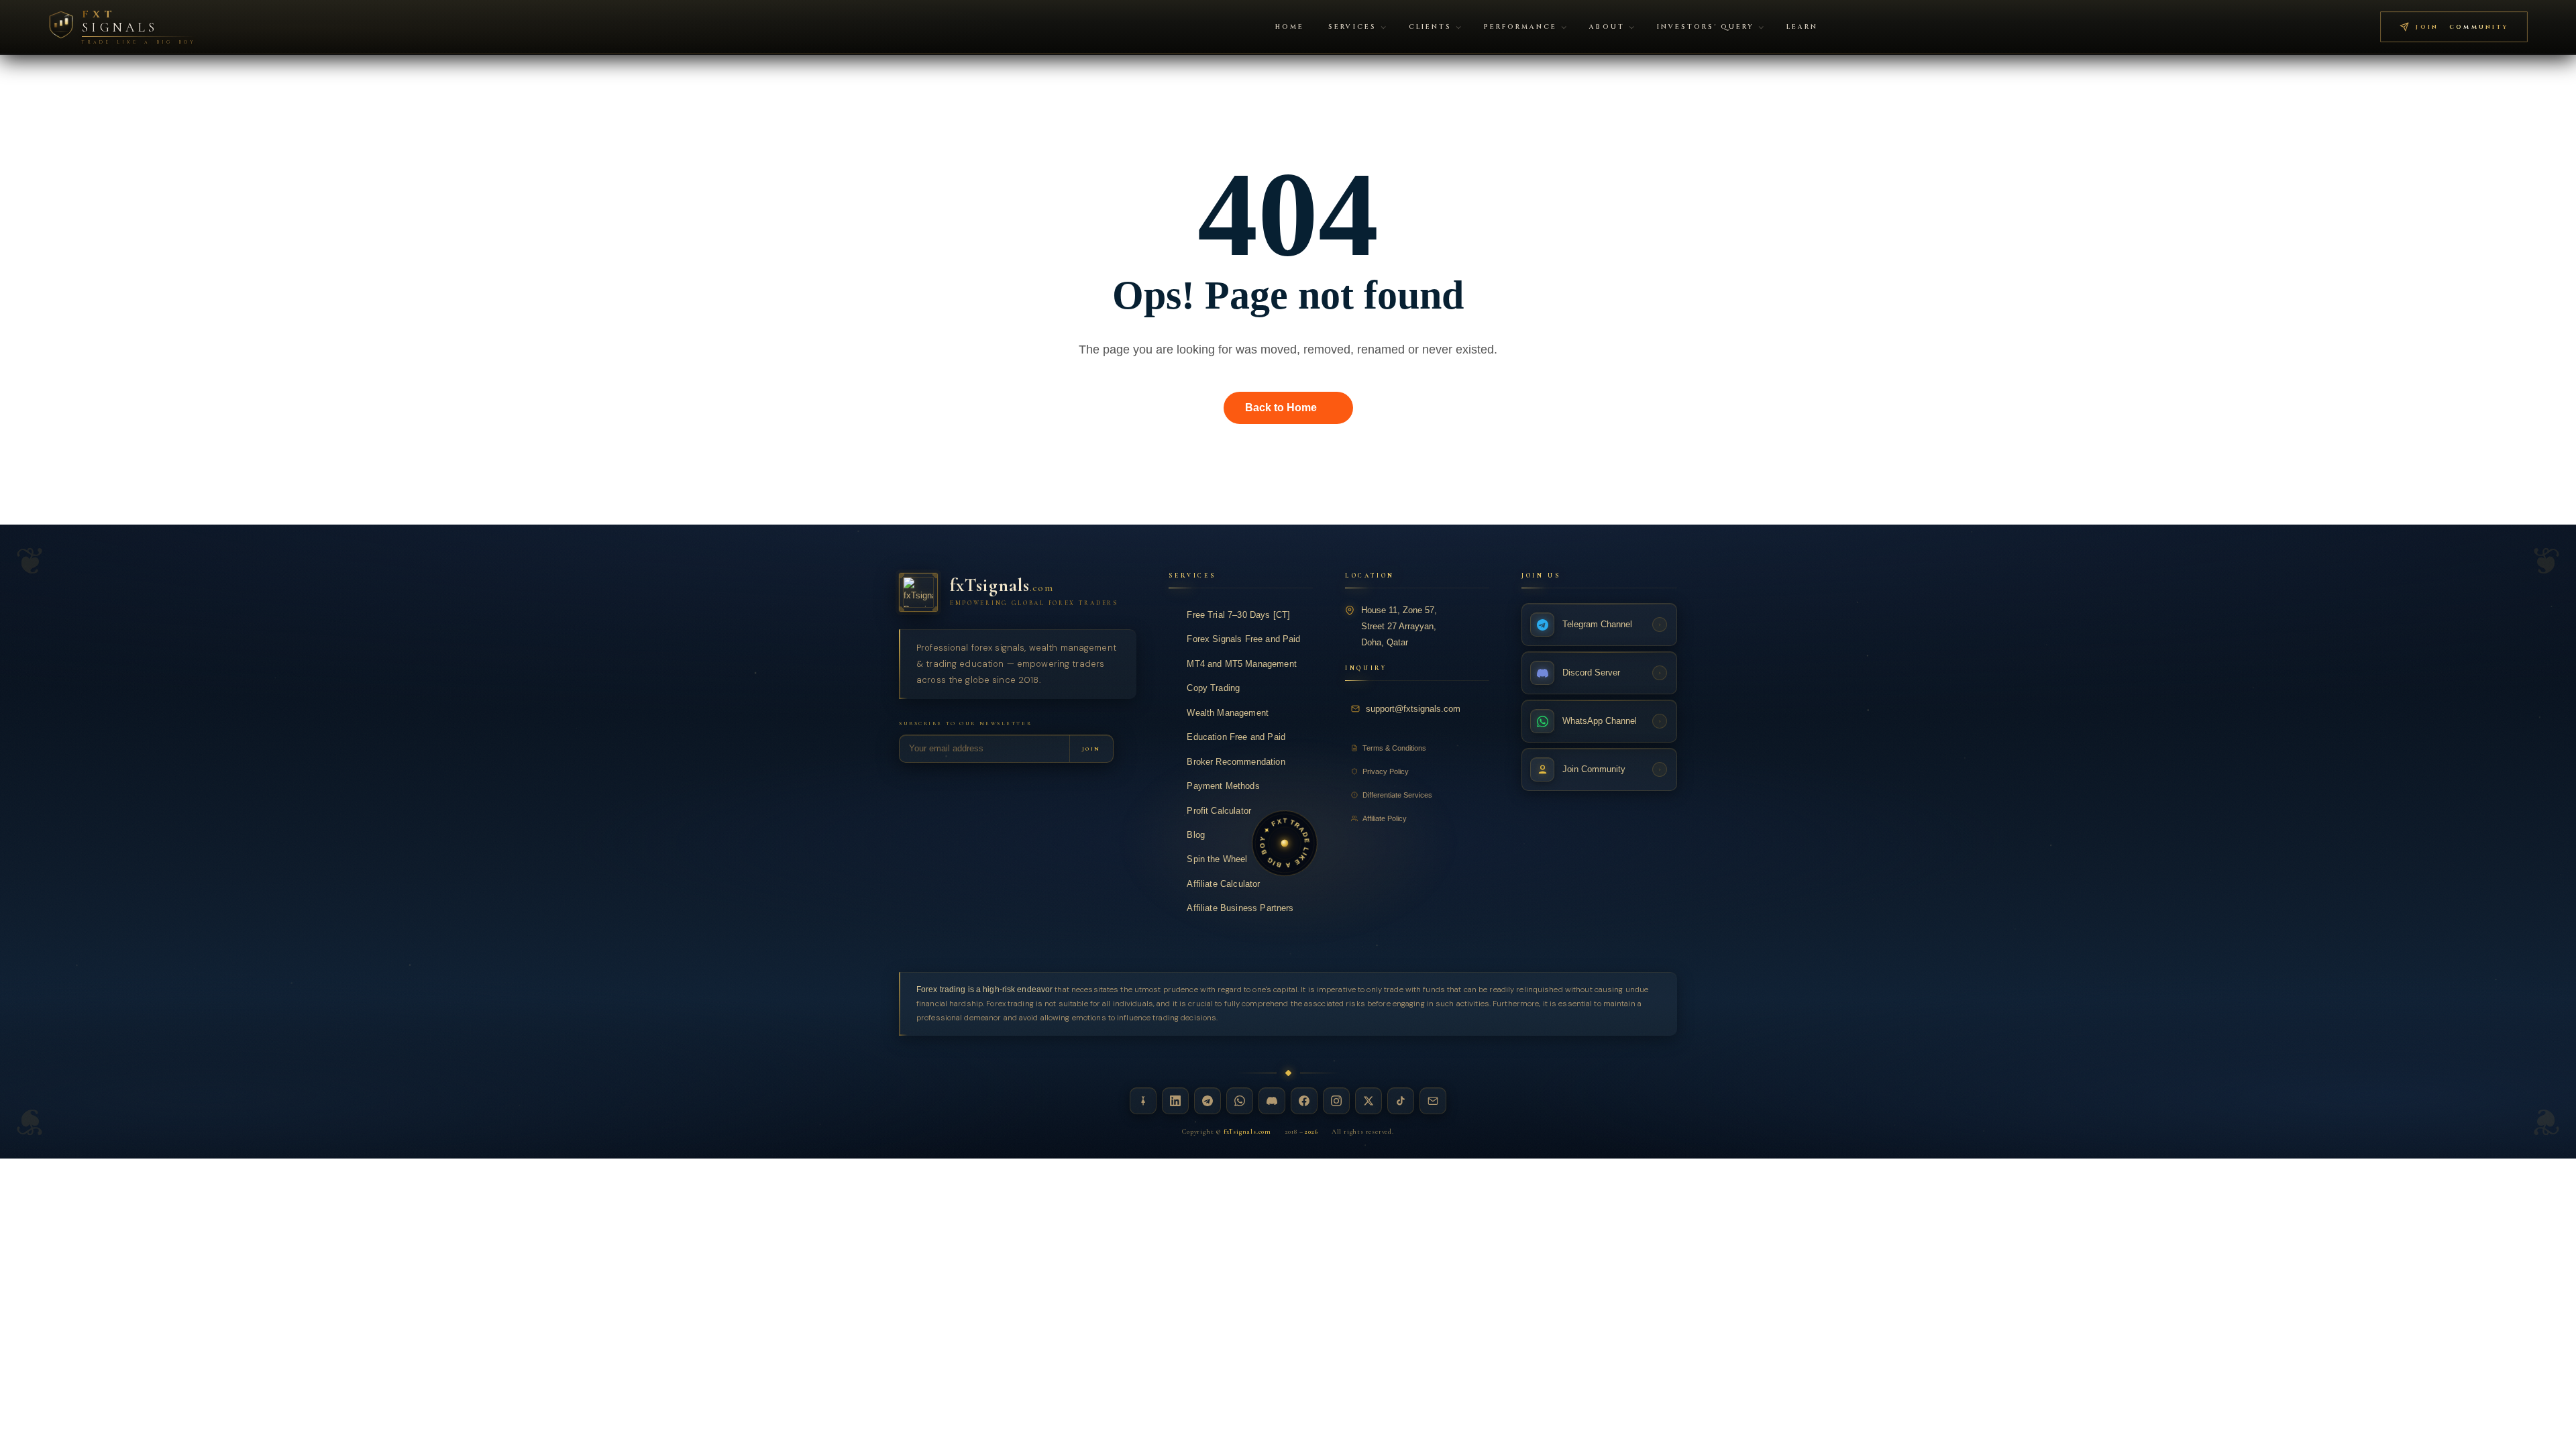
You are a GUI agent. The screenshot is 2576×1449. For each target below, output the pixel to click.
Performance (1520, 27)
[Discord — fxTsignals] (1272, 1101)
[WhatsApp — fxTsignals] (1240, 1101)
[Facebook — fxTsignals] (1304, 1101)
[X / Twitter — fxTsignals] (1368, 1101)
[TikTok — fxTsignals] (1401, 1101)
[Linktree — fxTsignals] (1143, 1101)
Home (1290, 27)
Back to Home (1281, 408)
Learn (1802, 27)
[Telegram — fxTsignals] (1207, 1101)
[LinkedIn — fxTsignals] (1175, 1101)
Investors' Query (1706, 27)
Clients (1430, 27)
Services (1352, 27)
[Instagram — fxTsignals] (1336, 1101)
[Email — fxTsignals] (1433, 1101)
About (1607, 27)
